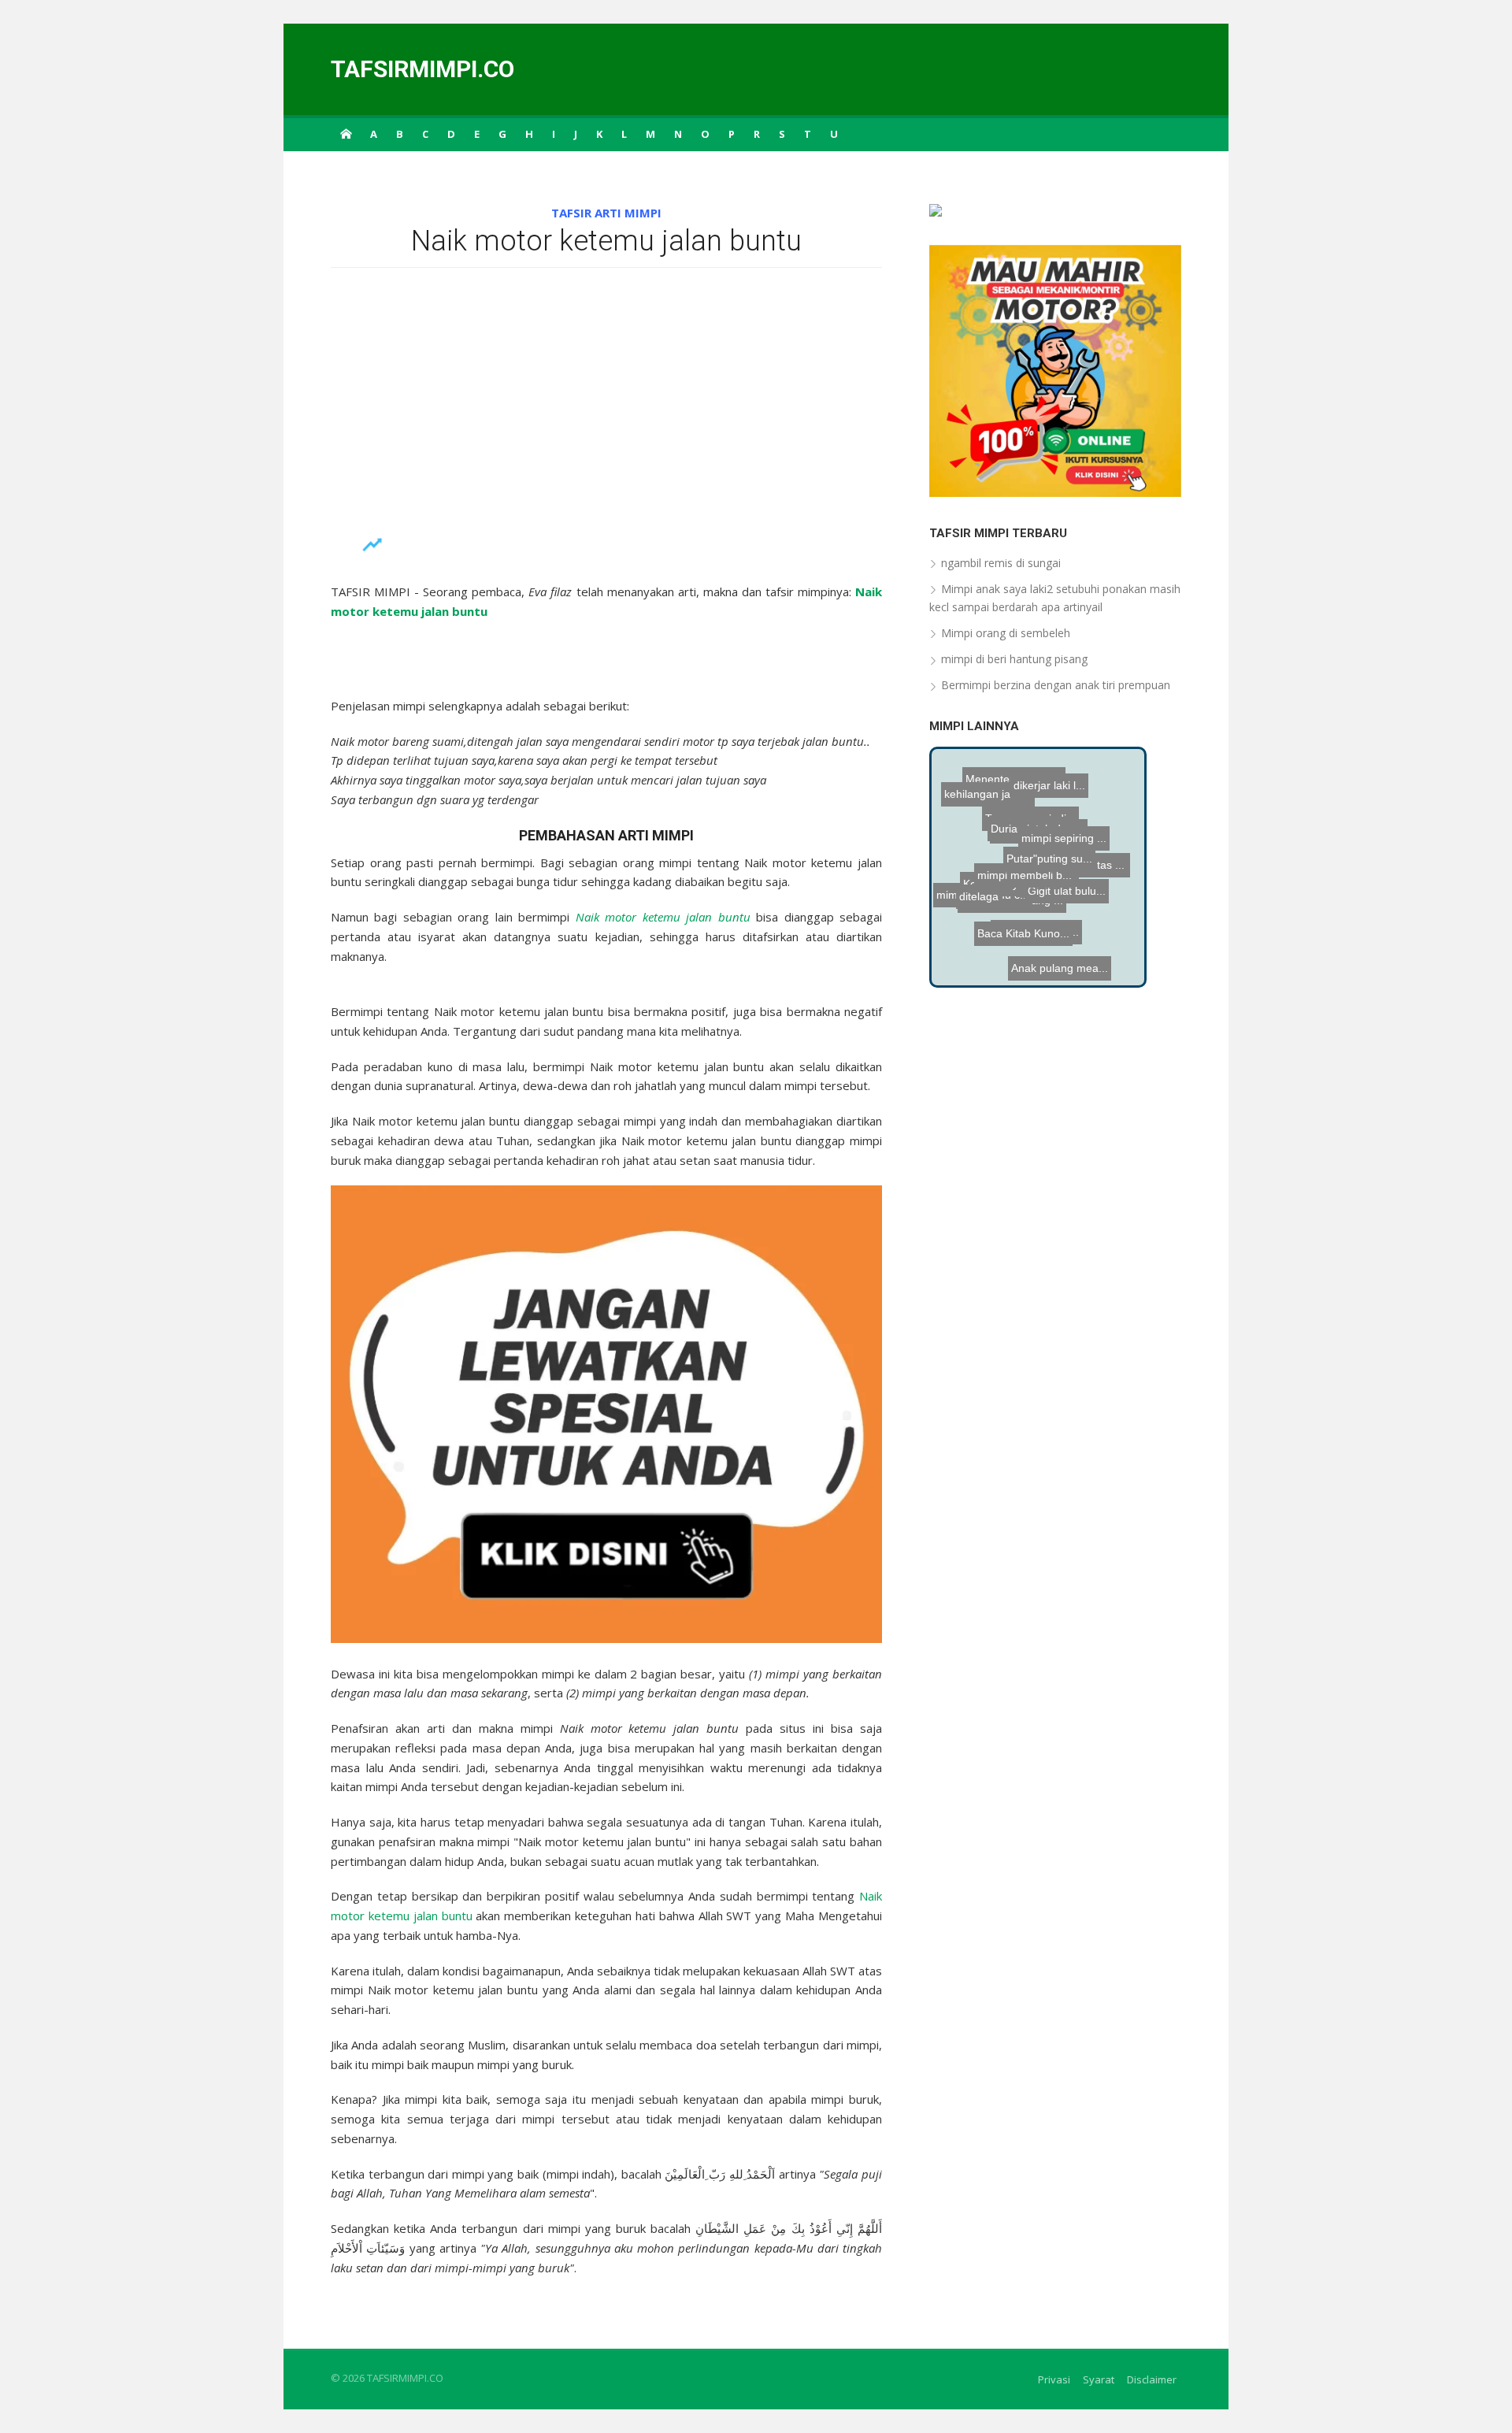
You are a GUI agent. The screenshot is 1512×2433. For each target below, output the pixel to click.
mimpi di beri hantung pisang (1014, 659)
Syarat (1099, 2379)
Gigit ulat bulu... (1038, 869)
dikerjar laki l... (1036, 768)
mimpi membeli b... (1064, 953)
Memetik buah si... (1051, 816)
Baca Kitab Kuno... (1039, 922)
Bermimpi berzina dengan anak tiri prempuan (1056, 685)
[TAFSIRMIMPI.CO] (346, 133)
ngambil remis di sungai (1001, 563)
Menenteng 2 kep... (1022, 795)
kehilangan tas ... (1089, 846)
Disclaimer (1152, 2379)
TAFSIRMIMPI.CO (422, 69)
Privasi (1054, 2379)
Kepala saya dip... (1042, 885)
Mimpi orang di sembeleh (1006, 633)
